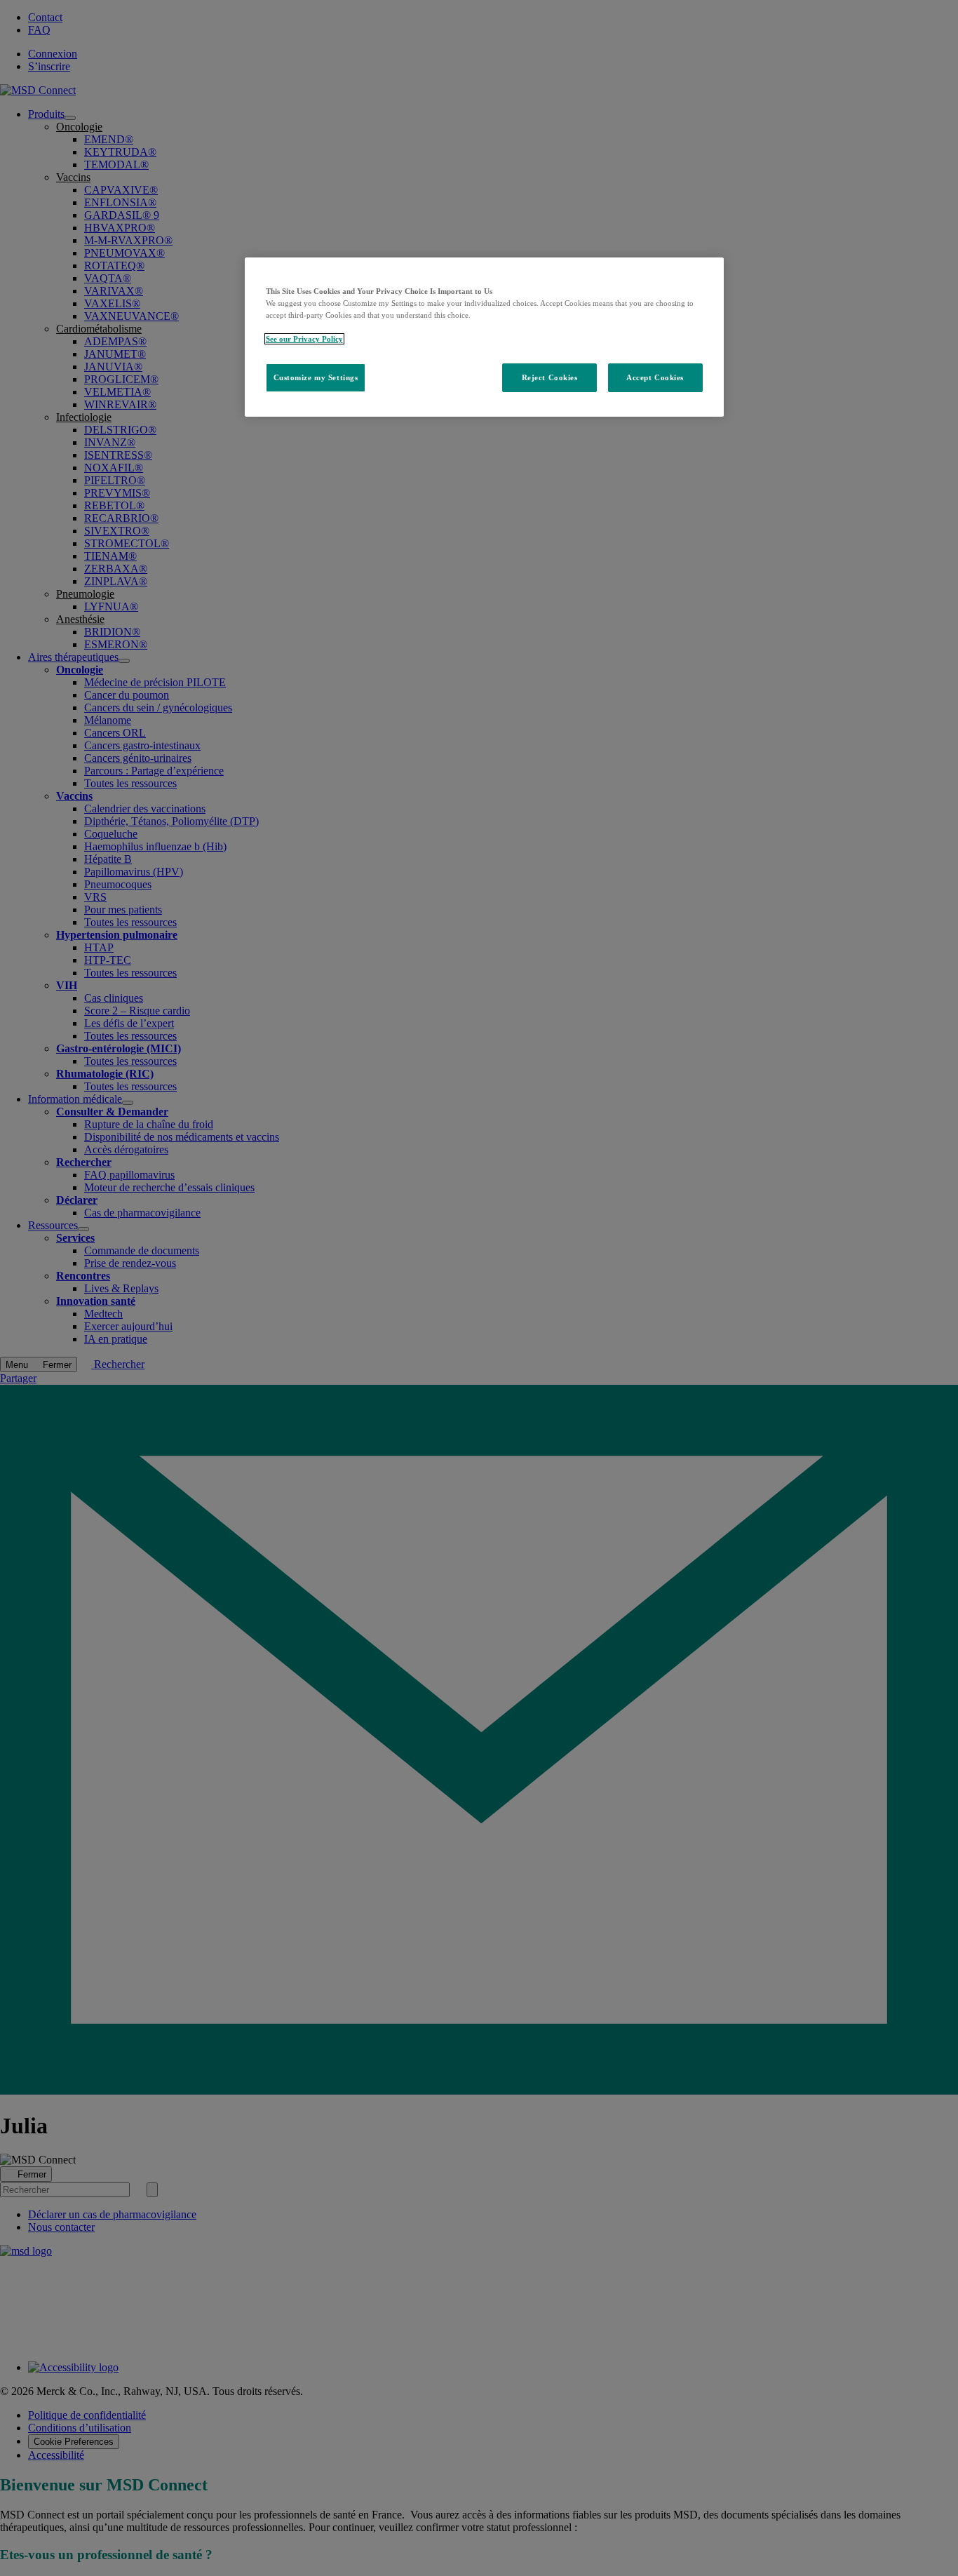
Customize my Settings (316, 377)
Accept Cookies (655, 377)
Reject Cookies (550, 377)
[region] (484, 337)
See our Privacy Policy (304, 339)
